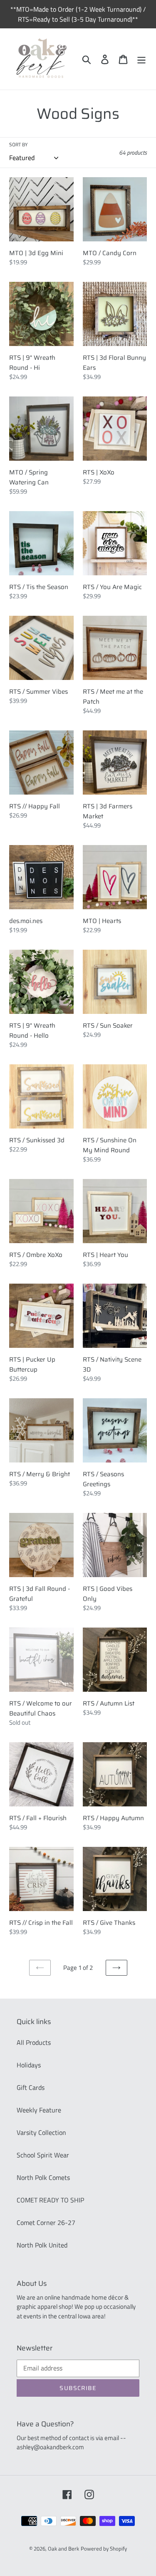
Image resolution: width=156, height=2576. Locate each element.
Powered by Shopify (104, 2548)
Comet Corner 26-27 (46, 2222)
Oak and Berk (63, 2548)
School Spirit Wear (43, 2155)
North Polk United (42, 2245)
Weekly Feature (39, 2110)
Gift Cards (31, 2087)
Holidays (29, 2065)
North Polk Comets (43, 2177)
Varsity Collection (41, 2132)
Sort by (18, 145)
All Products (34, 2042)
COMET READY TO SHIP (50, 2200)
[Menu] (141, 59)
